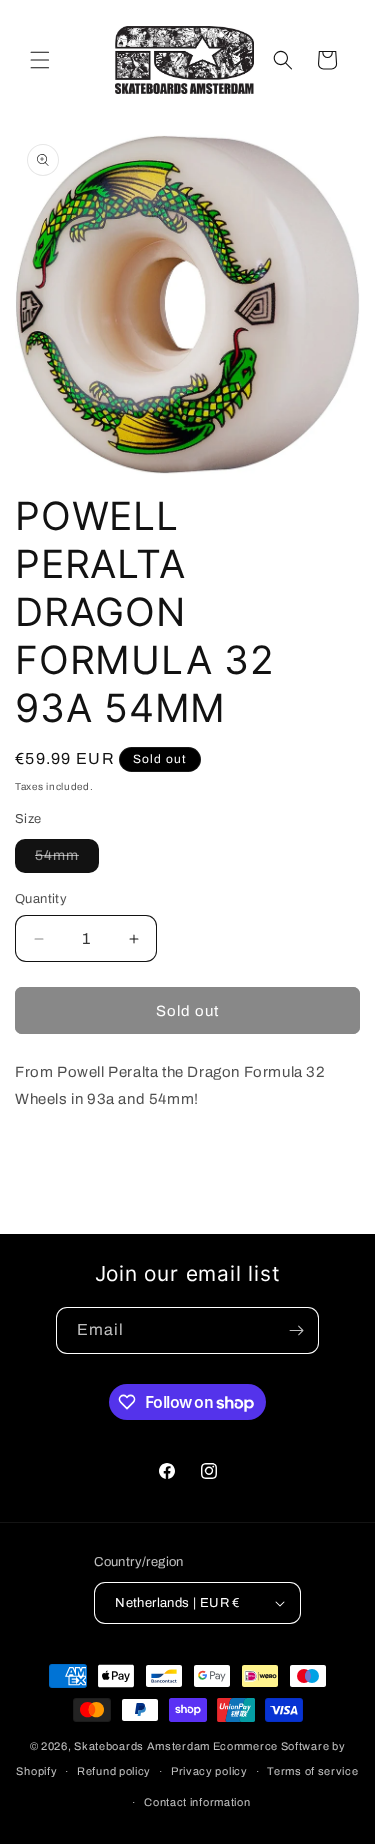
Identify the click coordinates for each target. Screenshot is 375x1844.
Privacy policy (209, 1771)
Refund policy (114, 1771)
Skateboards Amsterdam (142, 1746)
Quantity (41, 899)
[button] (40, 60)
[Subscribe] (296, 1330)
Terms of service (312, 1771)
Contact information (197, 1802)
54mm (67, 860)
